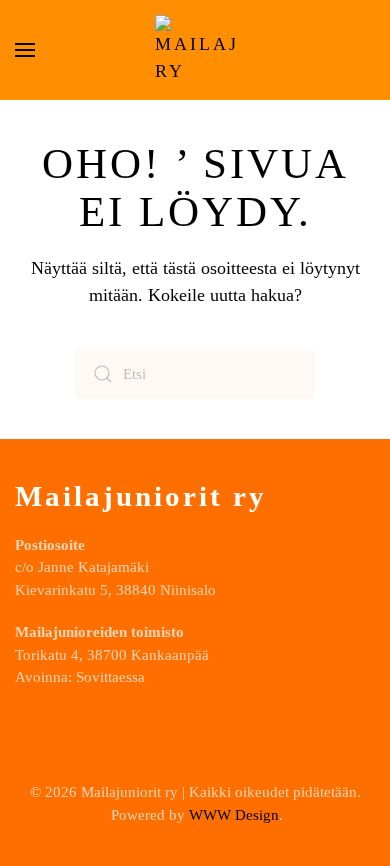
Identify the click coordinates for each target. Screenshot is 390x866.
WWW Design (234, 815)
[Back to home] (195, 50)
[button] (25, 50)
